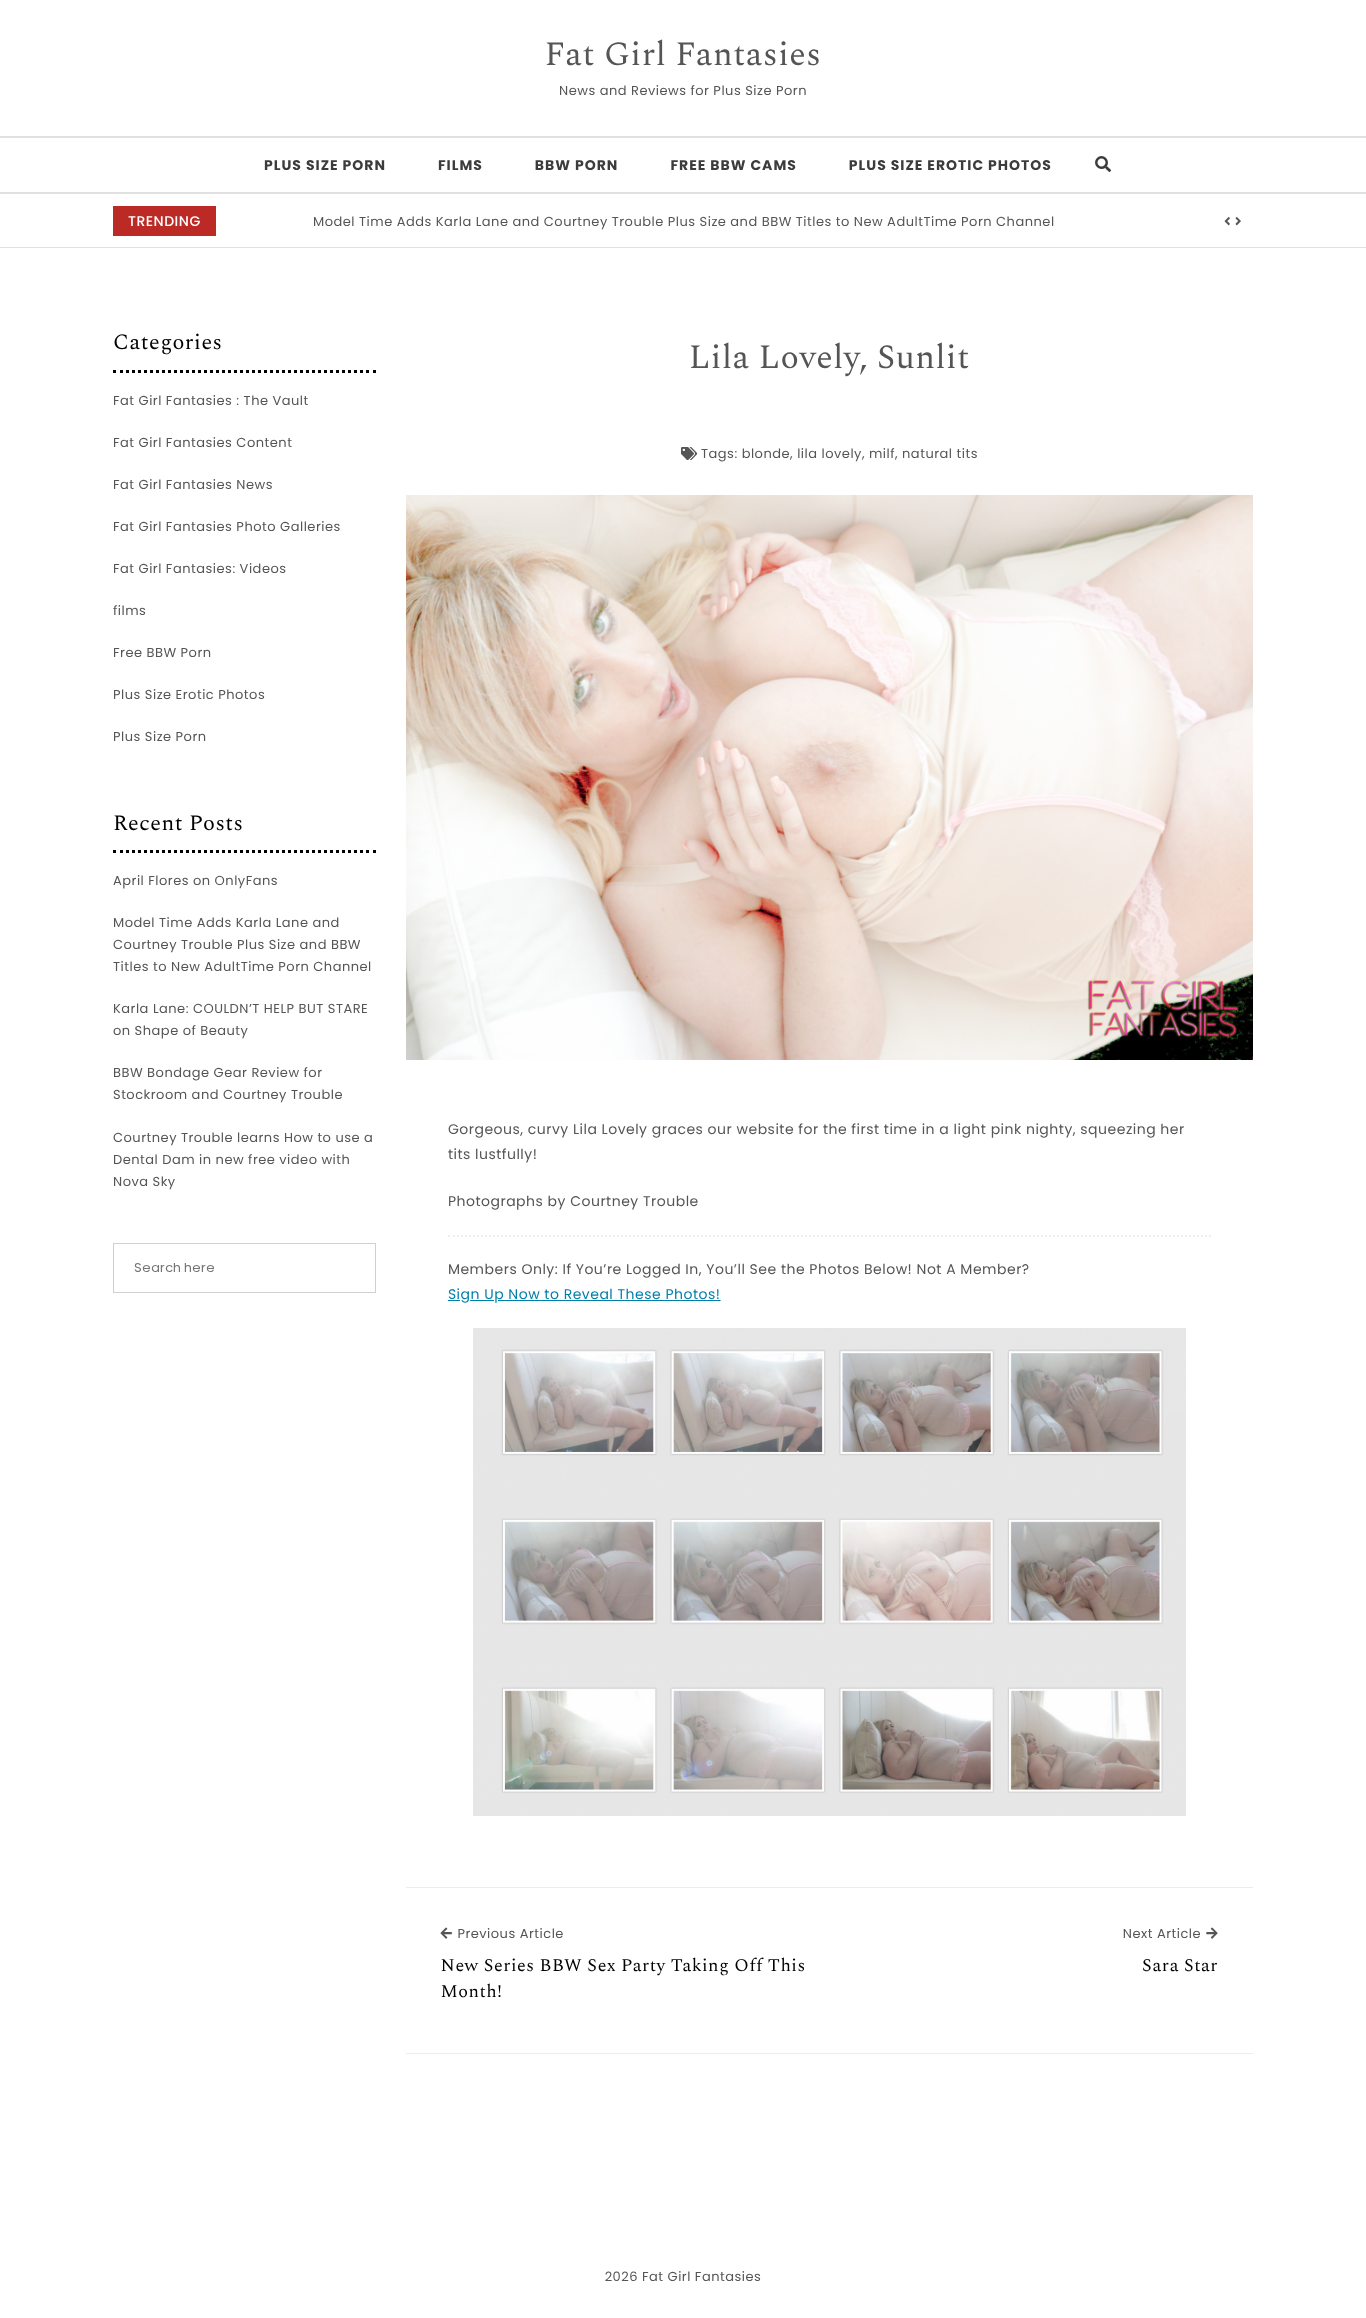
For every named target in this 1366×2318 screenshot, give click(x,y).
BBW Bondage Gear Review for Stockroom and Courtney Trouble (228, 1083)
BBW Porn (577, 165)
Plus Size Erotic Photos (950, 165)
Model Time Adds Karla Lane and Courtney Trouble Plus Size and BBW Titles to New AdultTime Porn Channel (684, 221)
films (460, 165)
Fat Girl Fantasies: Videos (200, 568)
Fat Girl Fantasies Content (202, 442)
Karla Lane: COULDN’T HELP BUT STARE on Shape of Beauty (240, 1019)
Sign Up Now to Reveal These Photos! (584, 1294)
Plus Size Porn (325, 165)
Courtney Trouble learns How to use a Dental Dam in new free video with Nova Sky (243, 1159)
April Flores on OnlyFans (195, 880)
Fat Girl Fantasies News (193, 484)
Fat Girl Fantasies (683, 56)
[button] (1228, 222)
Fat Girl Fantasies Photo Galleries (227, 526)
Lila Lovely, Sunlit (829, 359)
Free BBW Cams (733, 165)
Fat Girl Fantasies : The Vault (211, 400)
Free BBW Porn (162, 652)
